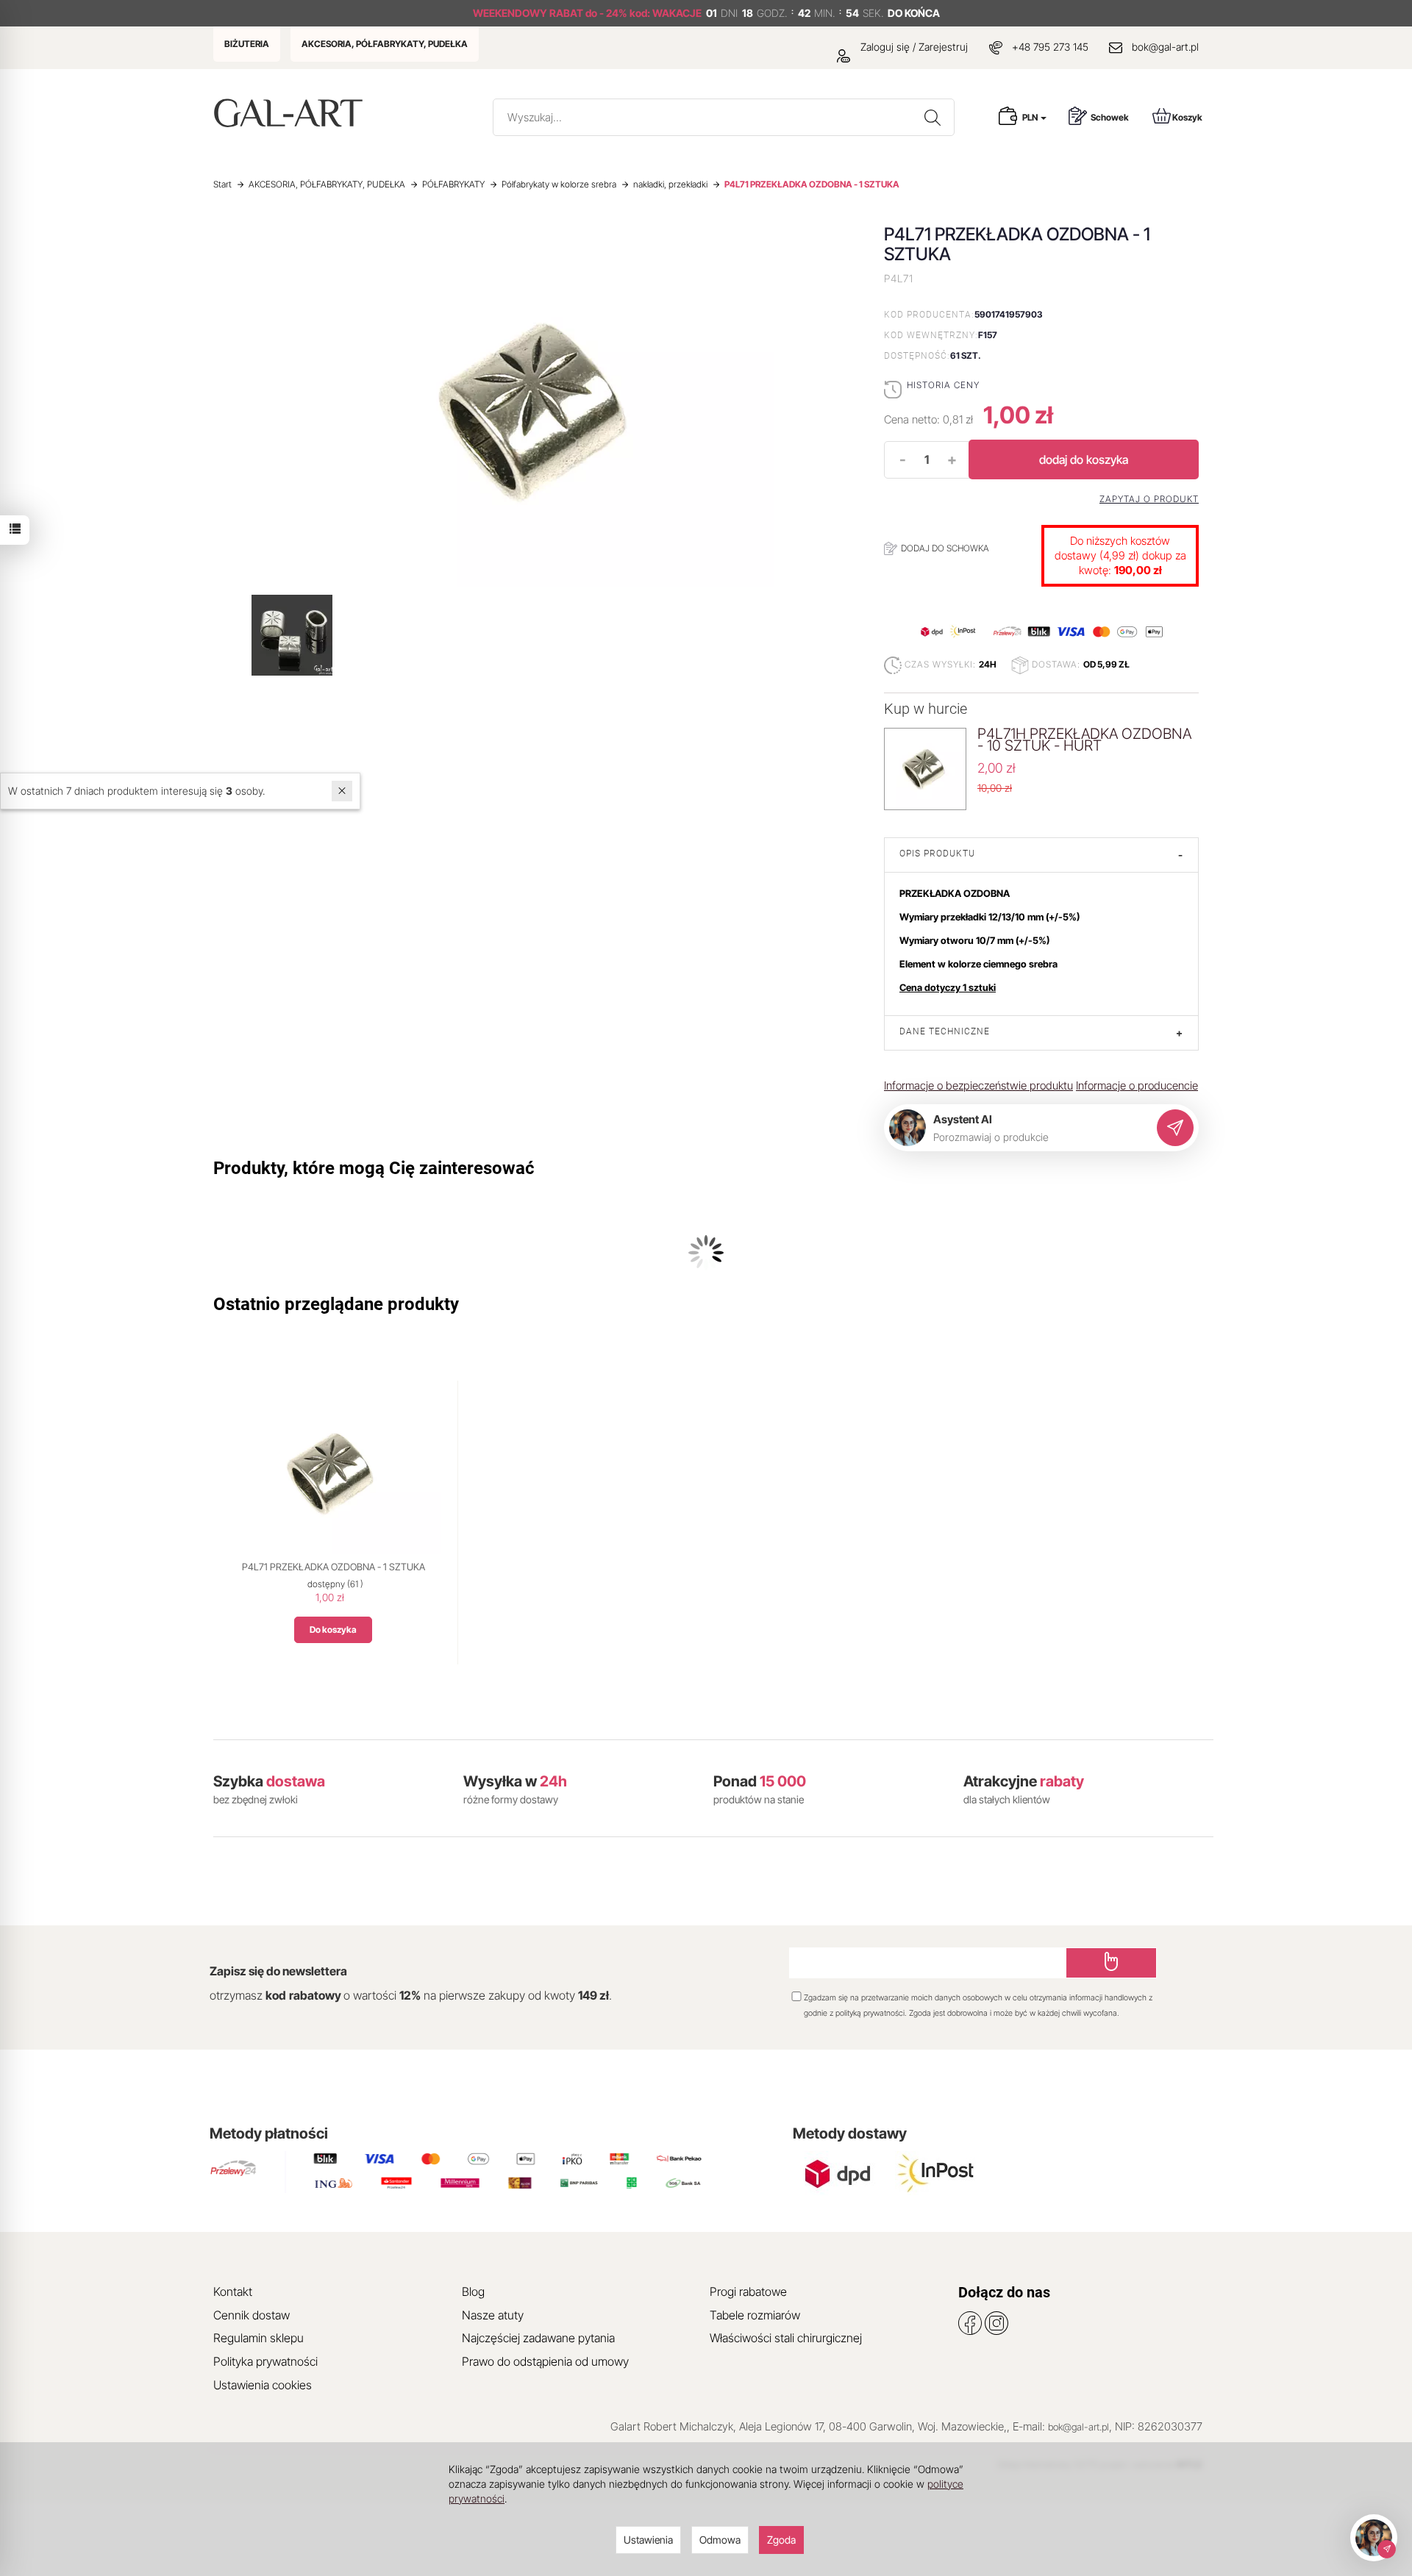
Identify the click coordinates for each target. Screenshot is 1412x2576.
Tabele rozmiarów (755, 2315)
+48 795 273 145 (1050, 47)
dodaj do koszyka (1084, 459)
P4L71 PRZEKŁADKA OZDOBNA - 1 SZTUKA (334, 1567)
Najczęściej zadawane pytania (538, 2338)
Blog (473, 2291)
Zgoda (781, 2540)
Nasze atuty (493, 2315)
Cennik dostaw (252, 2315)
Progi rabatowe (748, 2291)
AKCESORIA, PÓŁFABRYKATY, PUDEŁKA (385, 44)
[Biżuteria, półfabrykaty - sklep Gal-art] (292, 113)
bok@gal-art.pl (1165, 47)
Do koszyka (333, 1629)
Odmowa (720, 2540)
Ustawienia (648, 2540)
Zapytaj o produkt (1149, 499)
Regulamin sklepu (258, 2338)
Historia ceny (943, 385)
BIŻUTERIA (247, 44)
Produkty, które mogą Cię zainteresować (374, 1168)
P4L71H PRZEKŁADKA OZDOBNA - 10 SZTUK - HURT (1084, 740)
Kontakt (233, 2291)
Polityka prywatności (265, 2361)
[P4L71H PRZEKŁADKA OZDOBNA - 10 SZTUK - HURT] (925, 768)
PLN (1031, 117)
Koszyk (1187, 117)
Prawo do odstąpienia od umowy (545, 2361)
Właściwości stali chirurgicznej (786, 2338)
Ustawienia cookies (263, 2385)
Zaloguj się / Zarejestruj (913, 47)
